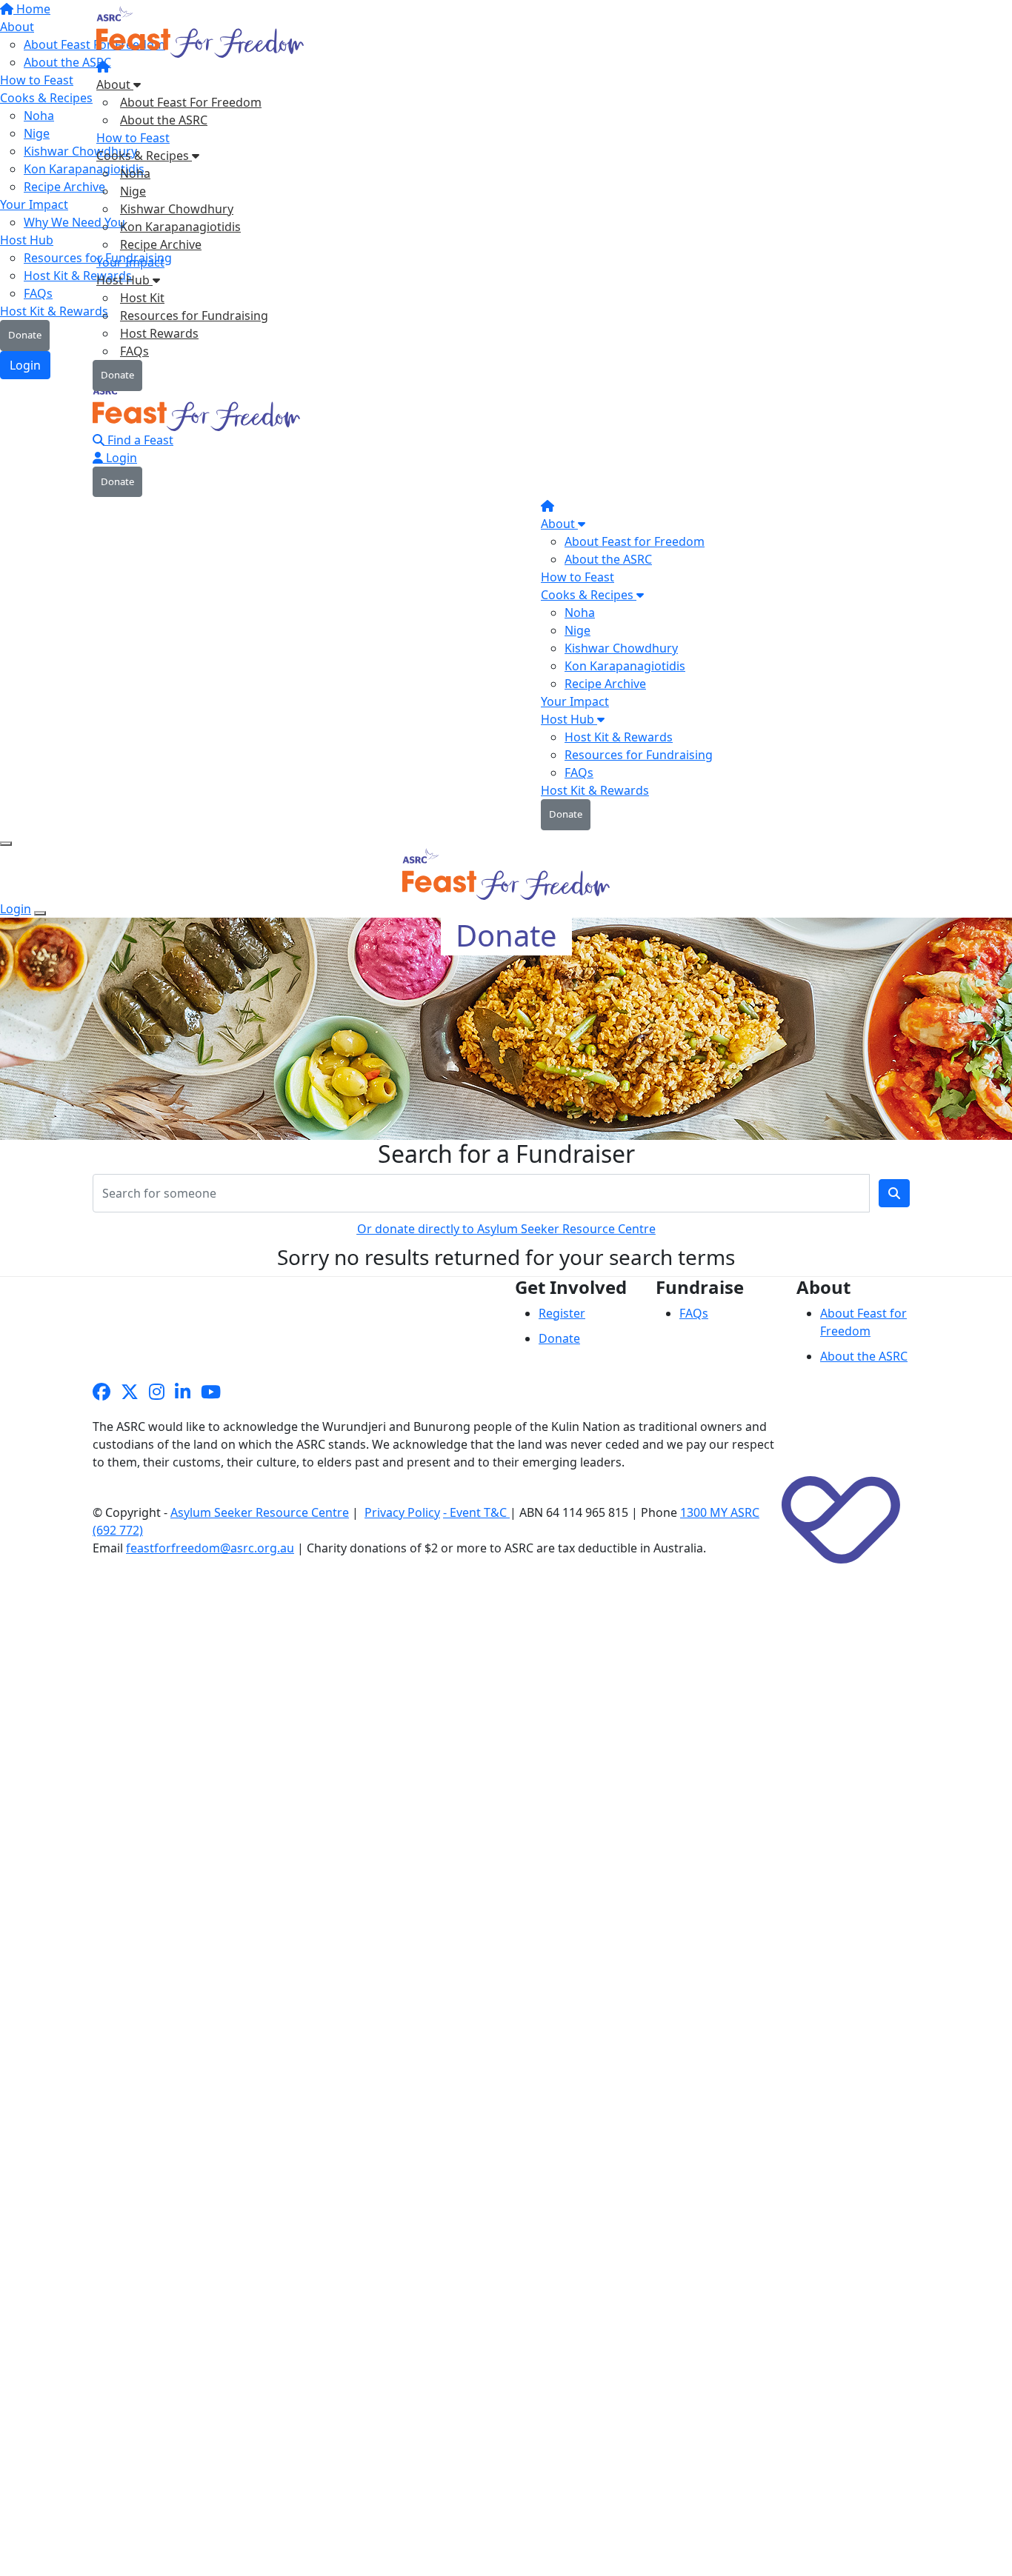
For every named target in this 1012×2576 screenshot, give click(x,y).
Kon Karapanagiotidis (180, 227)
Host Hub (124, 280)
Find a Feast (139, 440)
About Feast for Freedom (635, 541)
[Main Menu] (6, 844)
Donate (117, 375)
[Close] (40, 913)
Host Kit (142, 298)
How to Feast (133, 138)
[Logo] (202, 36)
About (115, 84)
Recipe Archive (161, 244)
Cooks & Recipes (144, 156)
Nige (133, 191)
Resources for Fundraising (194, 316)
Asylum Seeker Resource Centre (260, 1512)
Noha (135, 173)
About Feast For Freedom (191, 102)
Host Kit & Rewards (619, 737)
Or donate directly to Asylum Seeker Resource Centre (506, 1229)
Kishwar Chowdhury (177, 209)
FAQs (134, 351)
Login (120, 458)
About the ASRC (164, 120)
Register (562, 1313)
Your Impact (130, 262)
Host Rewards (159, 333)
